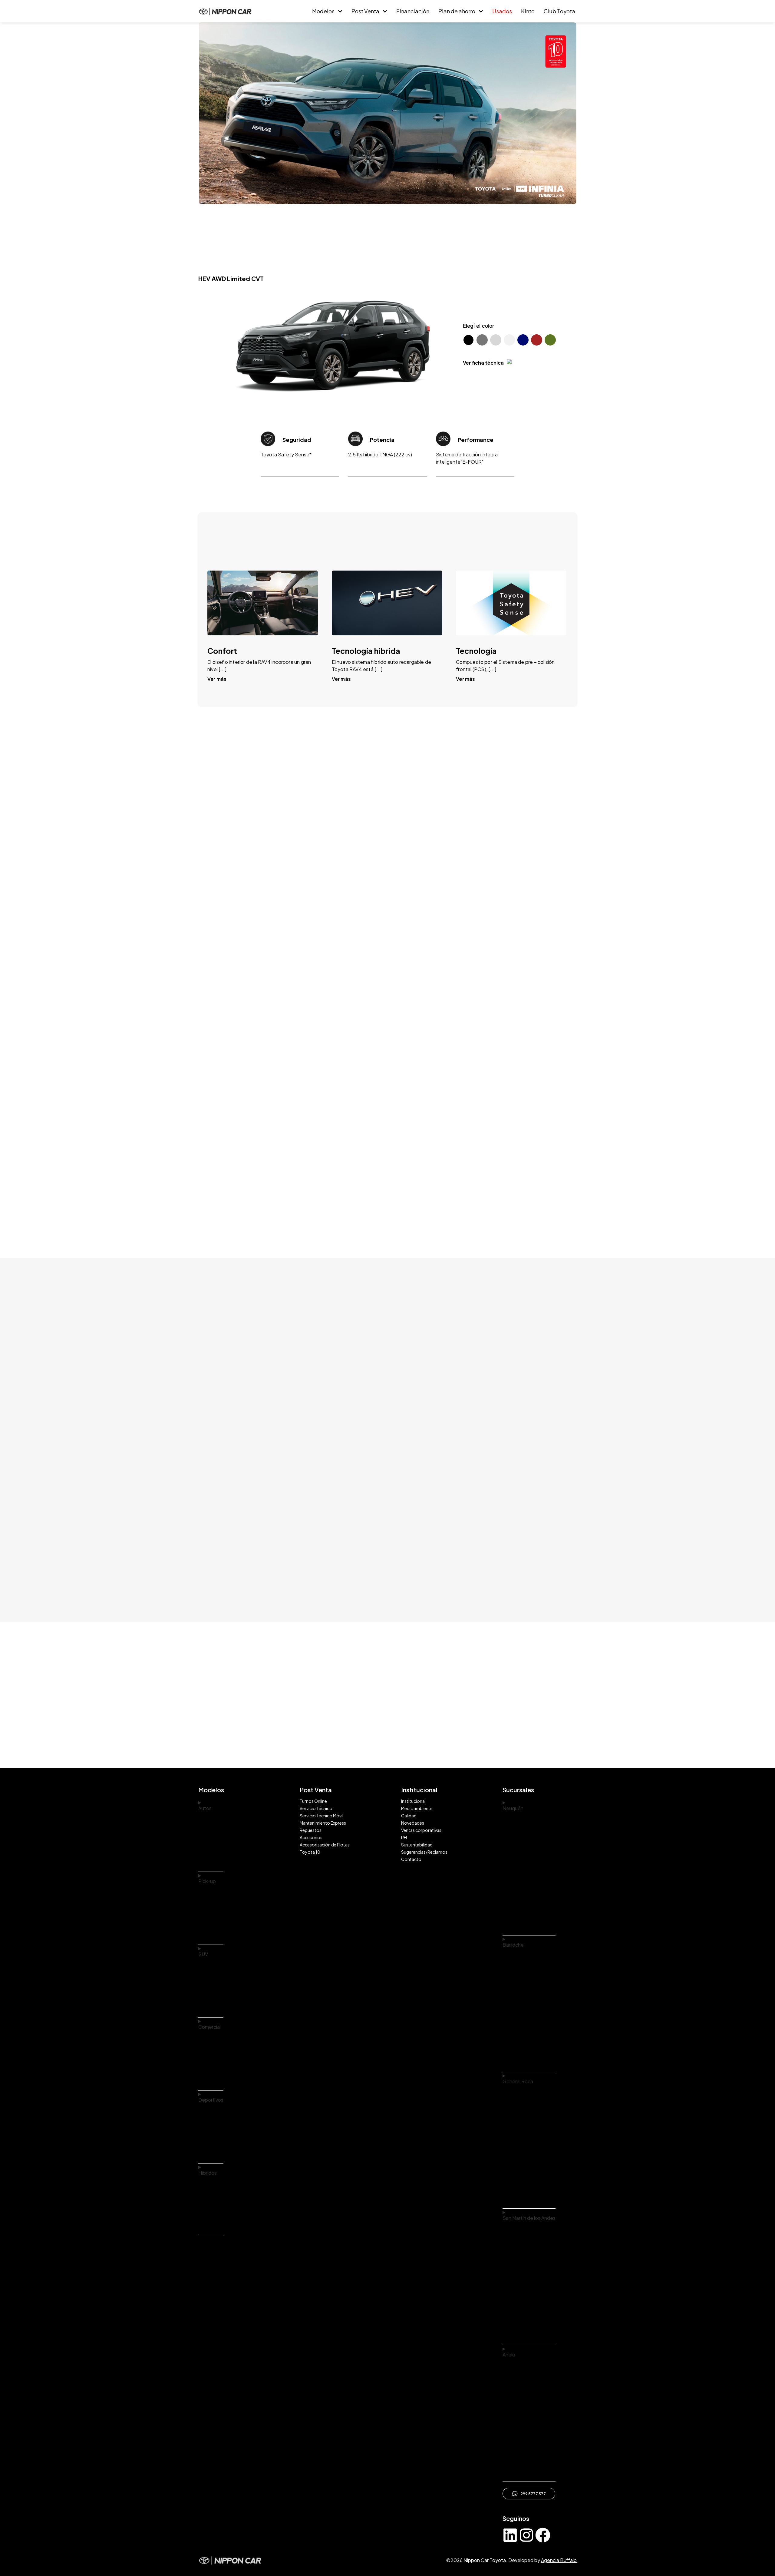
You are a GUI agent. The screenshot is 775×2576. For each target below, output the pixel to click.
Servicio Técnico (316, 1808)
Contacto (411, 1859)
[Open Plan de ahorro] (481, 11)
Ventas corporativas (421, 1830)
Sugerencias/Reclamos (424, 1852)
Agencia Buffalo (559, 2560)
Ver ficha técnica (483, 363)
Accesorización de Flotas (325, 1845)
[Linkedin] (510, 2535)
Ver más (217, 679)
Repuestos (311, 1830)
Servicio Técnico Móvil (322, 1816)
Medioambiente (417, 1808)
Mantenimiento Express (323, 1823)
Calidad (409, 1816)
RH (404, 1837)
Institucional (413, 1801)
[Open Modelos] (340, 11)
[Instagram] (526, 2535)
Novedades (413, 1823)
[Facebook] (543, 2535)
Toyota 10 (310, 1852)
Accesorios (311, 1837)
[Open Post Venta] (385, 11)
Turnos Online (313, 1801)
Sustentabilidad (417, 1845)
